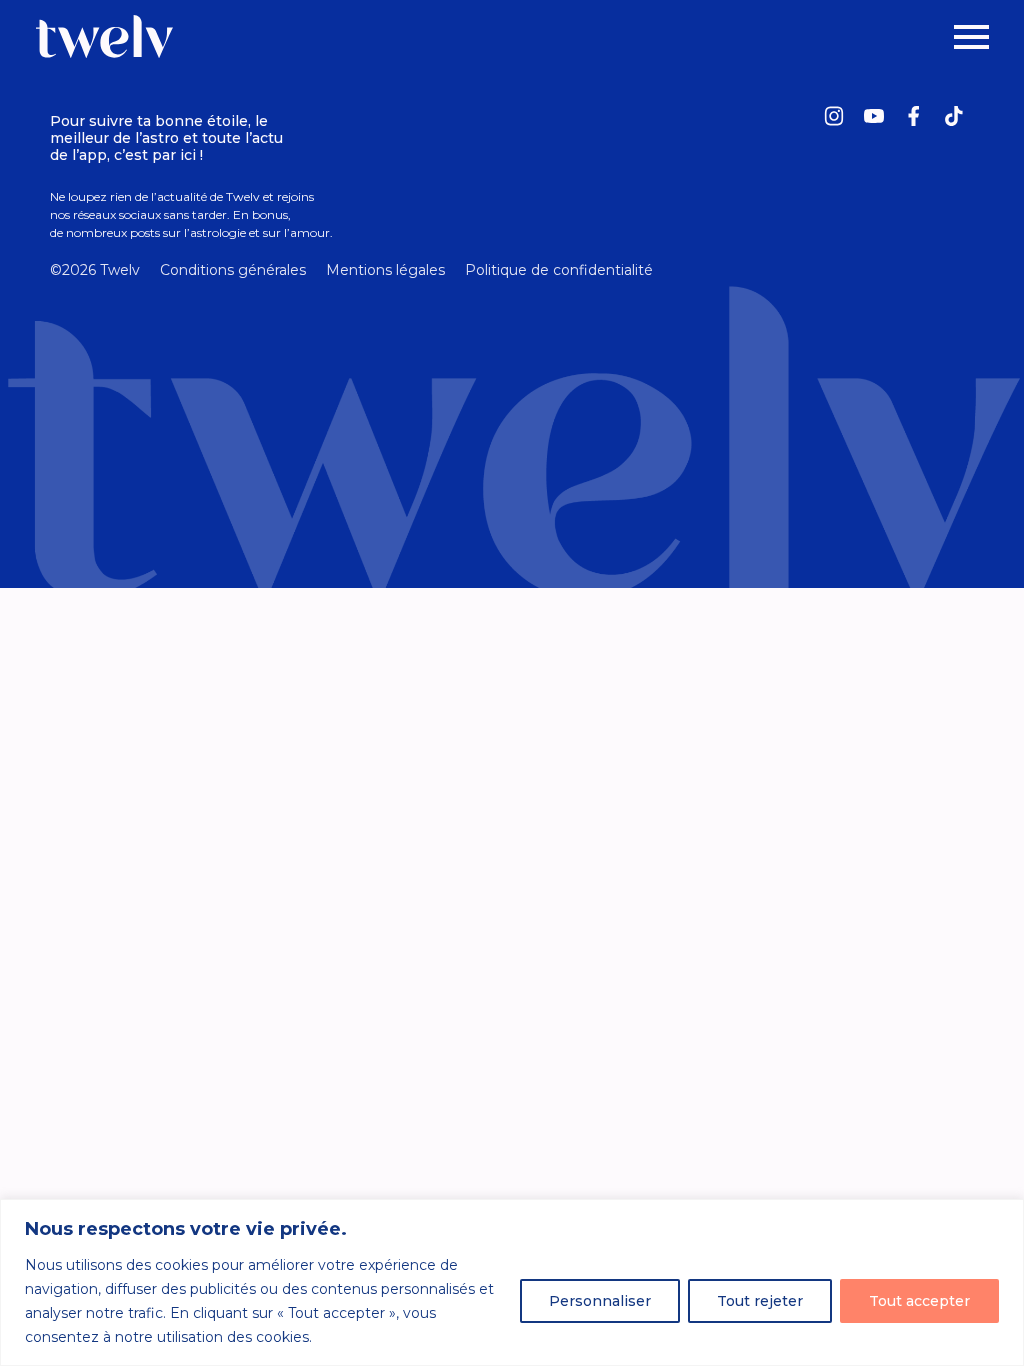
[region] (512, 1282)
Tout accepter (919, 1301)
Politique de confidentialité (559, 270)
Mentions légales (385, 270)
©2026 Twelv (95, 270)
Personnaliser (600, 1301)
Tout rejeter (760, 1301)
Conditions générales (233, 270)
